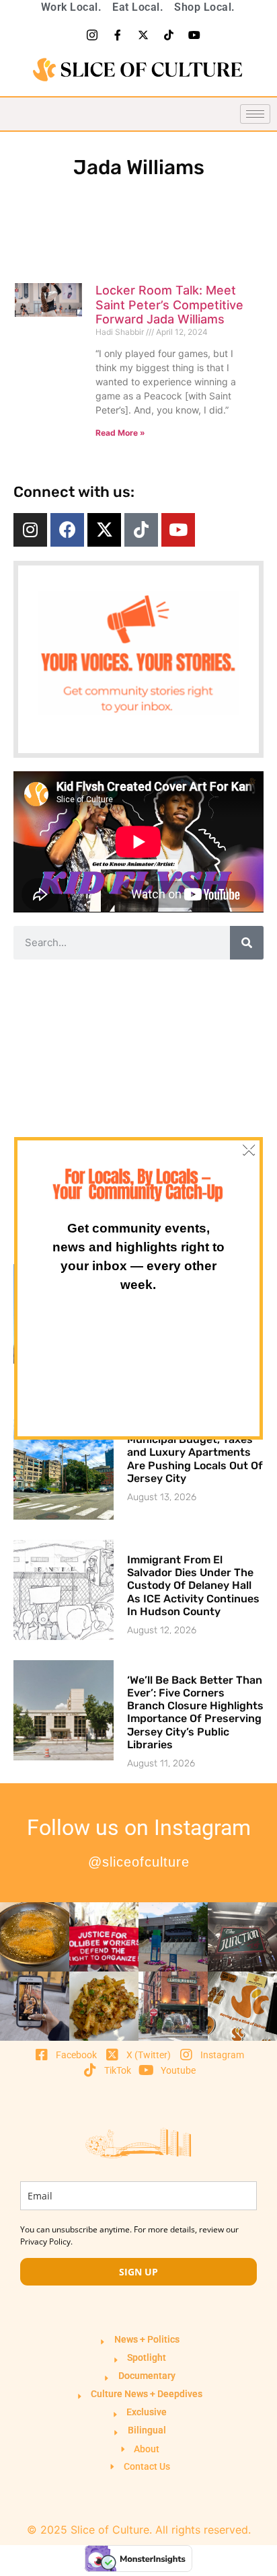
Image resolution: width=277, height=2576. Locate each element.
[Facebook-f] (118, 35)
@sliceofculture (139, 1862)
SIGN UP (138, 2272)
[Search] (247, 943)
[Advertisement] (138, 1111)
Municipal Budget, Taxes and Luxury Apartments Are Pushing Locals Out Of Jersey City (195, 1459)
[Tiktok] (169, 35)
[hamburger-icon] (255, 114)
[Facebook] (67, 530)
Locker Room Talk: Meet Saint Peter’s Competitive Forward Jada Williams (169, 305)
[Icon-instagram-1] (92, 35)
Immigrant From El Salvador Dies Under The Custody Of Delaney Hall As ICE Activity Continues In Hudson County (193, 1586)
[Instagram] (30, 530)
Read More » (120, 433)
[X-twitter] (143, 35)
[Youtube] (194, 35)
